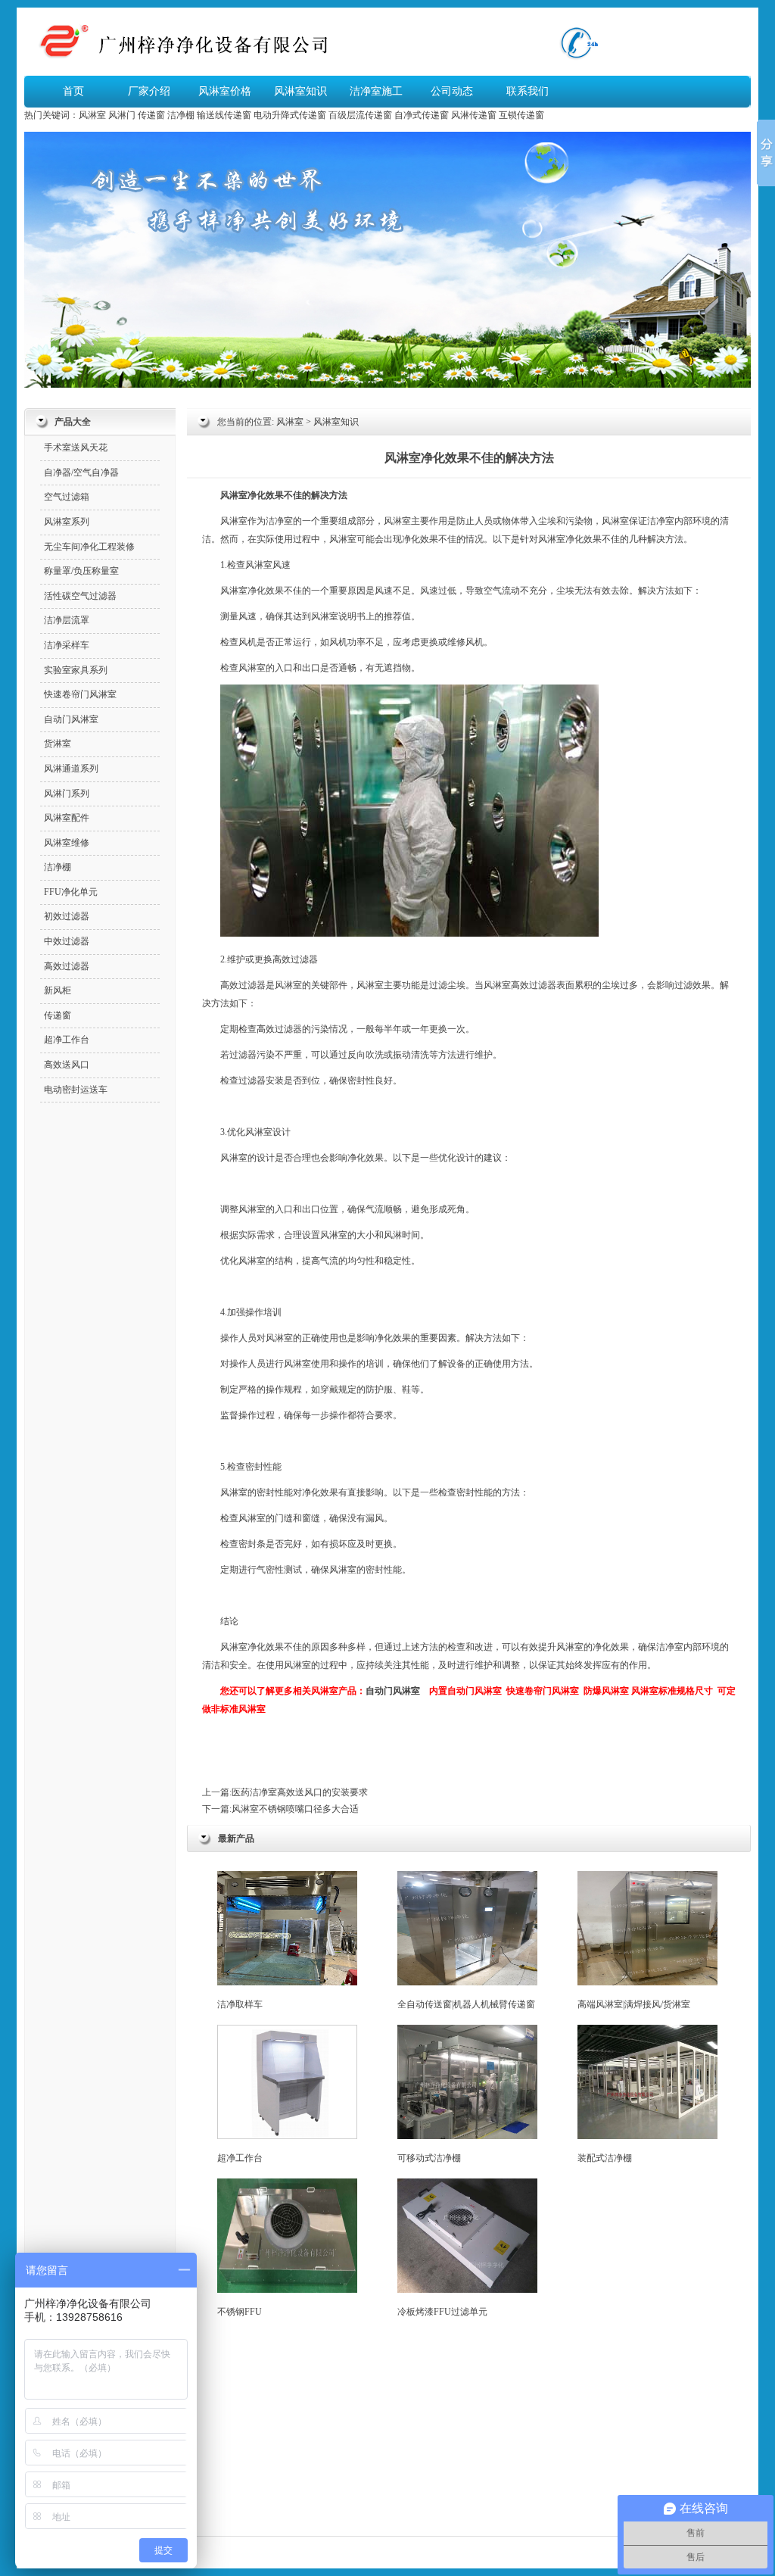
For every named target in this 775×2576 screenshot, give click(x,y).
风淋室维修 (67, 843)
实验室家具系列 (76, 670)
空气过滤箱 (67, 497)
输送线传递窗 (224, 115)
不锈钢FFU (240, 2312)
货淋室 (58, 744)
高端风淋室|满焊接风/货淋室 (634, 2004)
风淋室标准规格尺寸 (672, 1691)
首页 (73, 91)
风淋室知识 (300, 91)
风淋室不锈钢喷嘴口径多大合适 (295, 1809)
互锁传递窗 (521, 115)
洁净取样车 (240, 2004)
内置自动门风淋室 (465, 1691)
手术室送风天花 (76, 448)
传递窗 (151, 115)
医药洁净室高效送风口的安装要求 (300, 1792)
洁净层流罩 (67, 620)
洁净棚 (181, 115)
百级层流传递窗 (360, 115)
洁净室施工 (376, 91)
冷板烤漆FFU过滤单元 (442, 2312)
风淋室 (92, 115)
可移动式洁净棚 (429, 2158)
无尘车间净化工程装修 (89, 547)
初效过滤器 (67, 916)
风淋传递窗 (474, 115)
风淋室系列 (67, 522)
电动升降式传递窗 (290, 115)
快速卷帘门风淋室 (543, 1691)
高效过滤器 (295, 959)
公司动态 (452, 91)
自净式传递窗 (422, 115)
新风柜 (58, 990)
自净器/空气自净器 (81, 472)
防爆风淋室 (606, 1691)
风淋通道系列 (71, 769)
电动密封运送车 (76, 1090)
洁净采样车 (67, 645)
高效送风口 (67, 1065)
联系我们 (528, 91)
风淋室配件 (67, 818)
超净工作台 (240, 2158)
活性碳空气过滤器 (80, 596)
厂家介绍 (149, 91)
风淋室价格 (225, 91)
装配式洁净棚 (605, 2158)
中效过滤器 (67, 941)
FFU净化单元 (71, 892)
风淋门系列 (67, 794)
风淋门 (122, 115)
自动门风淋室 (393, 1691)
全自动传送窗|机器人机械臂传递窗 (466, 2004)
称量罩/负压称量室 (81, 571)
